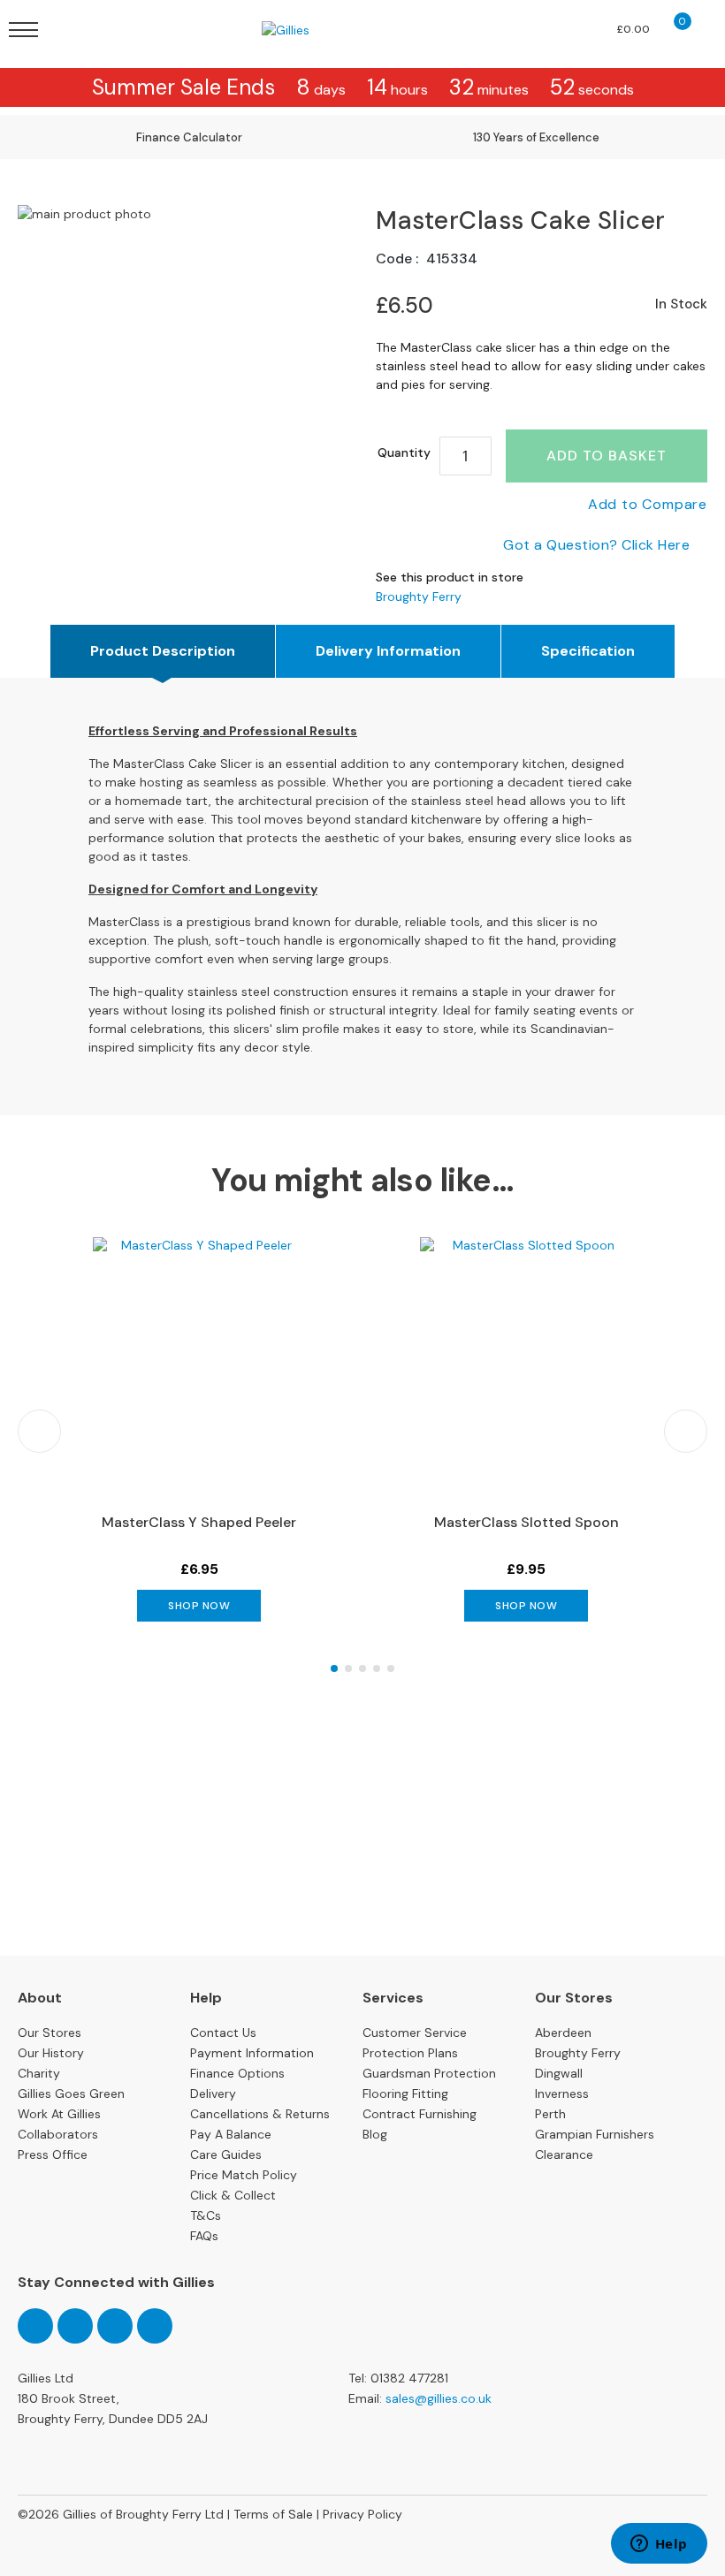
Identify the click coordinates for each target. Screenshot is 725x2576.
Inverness (562, 2093)
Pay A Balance (231, 2134)
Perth (550, 2114)
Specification (588, 651)
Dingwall (559, 2073)
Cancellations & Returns (260, 2114)
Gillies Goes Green (71, 2093)
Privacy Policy (362, 2514)
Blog (375, 2134)
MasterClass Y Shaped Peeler (199, 1522)
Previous (39, 1431)
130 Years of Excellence (536, 137)
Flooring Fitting (405, 2093)
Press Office (53, 2154)
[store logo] (310, 30)
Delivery (213, 2093)
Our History (51, 2053)
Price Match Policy (244, 2175)
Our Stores (50, 2033)
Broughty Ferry (419, 597)
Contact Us (223, 2033)
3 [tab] (362, 1668)
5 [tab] (391, 1668)
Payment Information (252, 2053)
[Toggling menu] (23, 30)
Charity (39, 2073)
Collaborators (58, 2134)
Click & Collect (233, 2195)
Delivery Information (388, 651)
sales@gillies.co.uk (439, 2398)
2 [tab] (348, 1668)
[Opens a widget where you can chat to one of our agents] (659, 2545)
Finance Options (237, 2073)
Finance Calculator (189, 137)
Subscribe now (362, 1900)
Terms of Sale (273, 2514)
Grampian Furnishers (595, 2134)
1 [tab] (334, 1668)
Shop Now (199, 1606)
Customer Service (415, 2033)
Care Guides (226, 2154)
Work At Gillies (59, 2114)
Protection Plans (410, 2053)
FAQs (204, 2236)
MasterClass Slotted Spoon (527, 1522)
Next (686, 1431)
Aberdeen (563, 2033)
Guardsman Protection (429, 2073)
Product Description (163, 651)
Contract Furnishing (420, 2114)
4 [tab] (377, 1668)
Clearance (564, 2154)
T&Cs (206, 2215)
